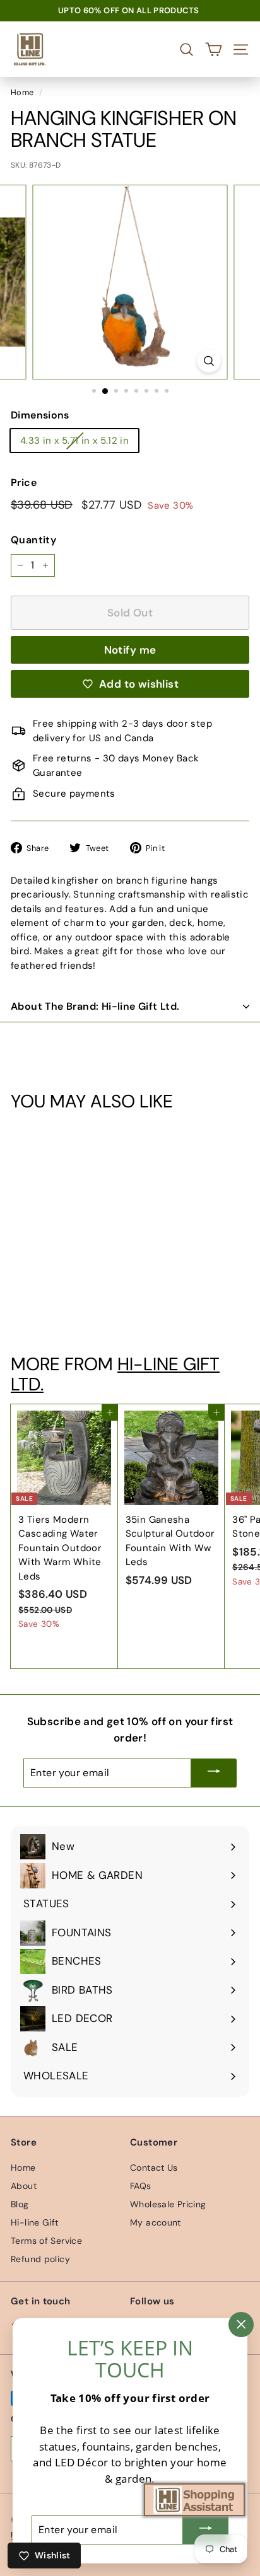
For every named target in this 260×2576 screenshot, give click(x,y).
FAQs (141, 2186)
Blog (20, 2204)
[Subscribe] (214, 1773)
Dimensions (40, 415)
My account (156, 2222)
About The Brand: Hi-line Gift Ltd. (95, 1006)
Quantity (33, 540)
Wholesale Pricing (168, 2204)
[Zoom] (209, 361)
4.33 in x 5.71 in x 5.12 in (74, 441)
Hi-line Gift (35, 2222)
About (24, 2186)
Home (22, 92)
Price (24, 482)
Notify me (130, 650)
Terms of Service (46, 2241)
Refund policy (40, 2259)
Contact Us (154, 2168)
